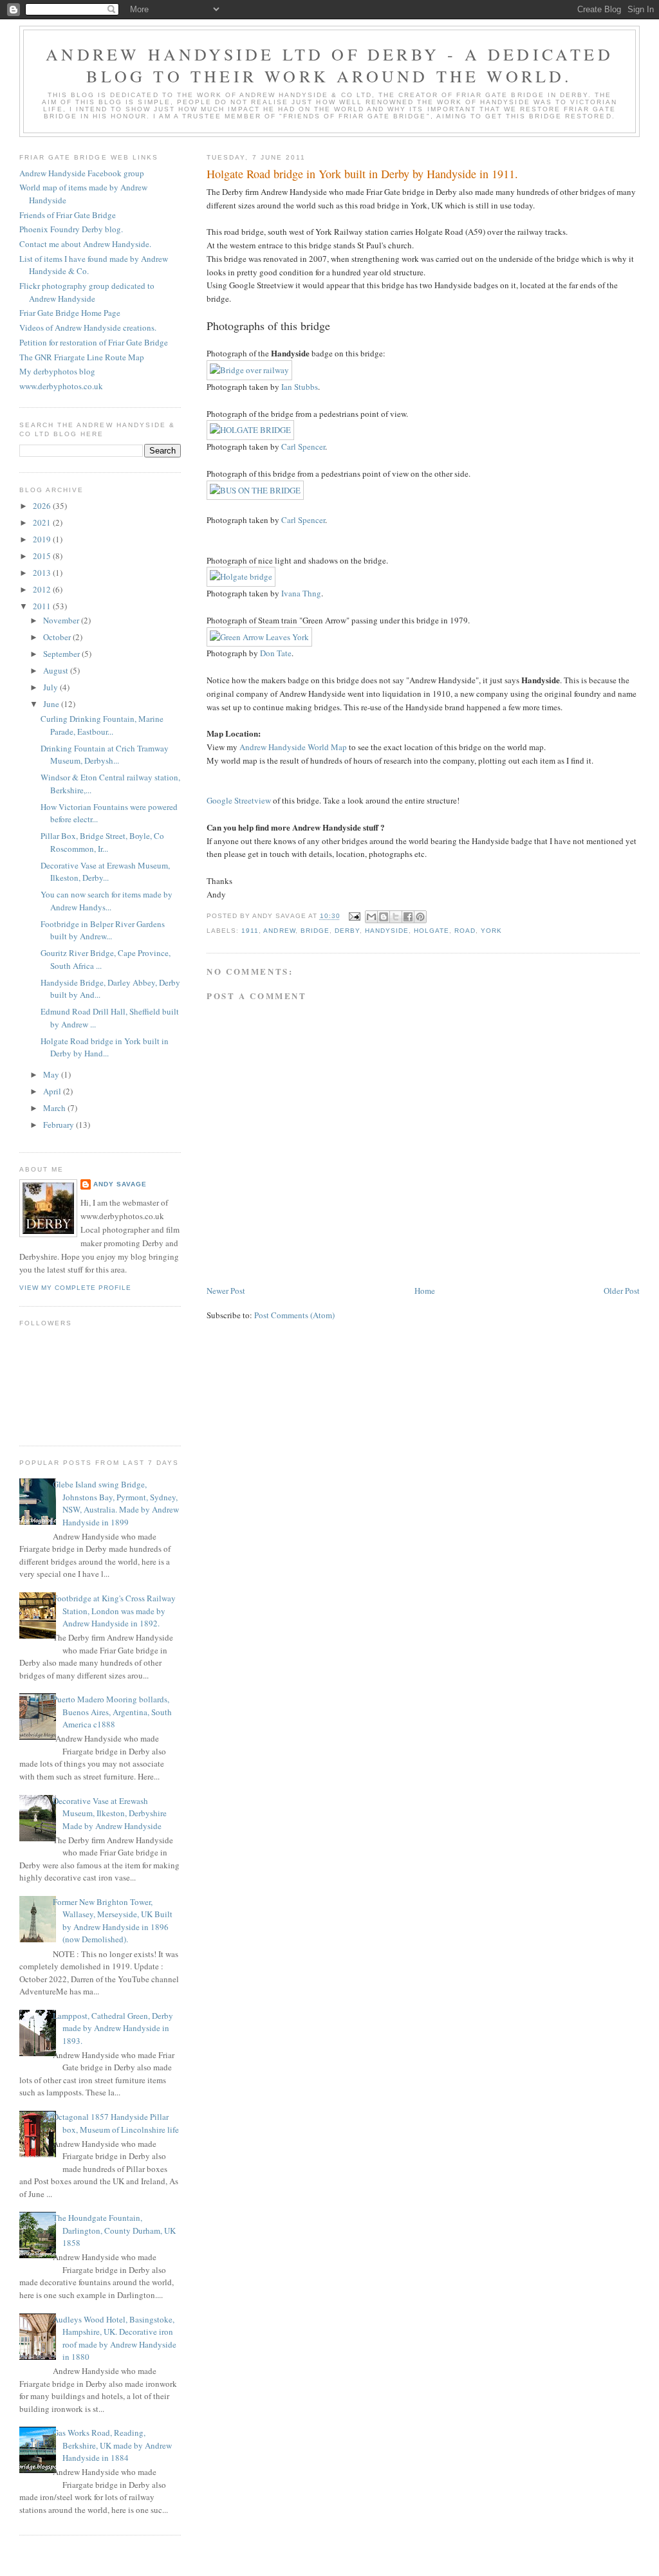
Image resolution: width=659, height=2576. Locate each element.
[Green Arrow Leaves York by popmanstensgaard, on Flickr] (259, 637)
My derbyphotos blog (57, 371)
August (57, 670)
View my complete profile (75, 1288)
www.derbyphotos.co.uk (61, 386)
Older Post (622, 1291)
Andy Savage (120, 1184)
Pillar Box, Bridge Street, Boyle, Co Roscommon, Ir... (102, 842)
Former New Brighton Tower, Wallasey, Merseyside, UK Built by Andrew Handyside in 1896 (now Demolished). (113, 1921)
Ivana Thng (301, 593)
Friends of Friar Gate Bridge (68, 215)
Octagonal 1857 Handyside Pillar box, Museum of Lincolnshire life (116, 2123)
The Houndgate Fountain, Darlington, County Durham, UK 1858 (114, 2230)
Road (465, 931)
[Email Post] (354, 916)
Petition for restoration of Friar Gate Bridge (94, 342)
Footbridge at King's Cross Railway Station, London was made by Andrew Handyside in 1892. (114, 1611)
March (55, 1108)
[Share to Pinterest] (420, 917)
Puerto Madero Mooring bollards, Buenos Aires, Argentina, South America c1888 (112, 1712)
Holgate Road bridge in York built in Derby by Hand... (105, 1047)
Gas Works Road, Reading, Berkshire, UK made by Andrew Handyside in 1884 (112, 2445)
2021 (43, 522)
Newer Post (226, 1291)
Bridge (315, 931)
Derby (347, 931)
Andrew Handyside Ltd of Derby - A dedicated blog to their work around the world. (329, 65)
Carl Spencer (303, 446)
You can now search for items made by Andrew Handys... (107, 901)
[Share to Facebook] (408, 917)
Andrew (279, 931)
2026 (43, 506)
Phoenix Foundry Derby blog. (71, 229)
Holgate (432, 931)
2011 (43, 606)
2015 (43, 556)
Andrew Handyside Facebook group (82, 173)
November (62, 620)
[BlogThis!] (384, 917)
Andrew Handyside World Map (293, 747)
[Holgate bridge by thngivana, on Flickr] (241, 576)
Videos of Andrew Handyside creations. (88, 327)
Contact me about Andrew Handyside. (85, 244)
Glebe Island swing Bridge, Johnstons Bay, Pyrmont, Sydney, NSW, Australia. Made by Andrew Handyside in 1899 (116, 1503)
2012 (43, 589)
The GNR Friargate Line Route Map (82, 357)
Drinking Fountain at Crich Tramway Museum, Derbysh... (105, 755)
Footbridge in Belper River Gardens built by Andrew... (103, 930)
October (58, 637)
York (491, 931)
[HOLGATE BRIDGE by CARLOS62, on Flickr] (250, 430)
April (53, 1091)
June (52, 704)
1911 (250, 931)
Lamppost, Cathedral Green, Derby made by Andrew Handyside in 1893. (113, 2028)
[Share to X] (396, 917)
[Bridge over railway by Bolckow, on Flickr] (249, 370)
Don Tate (276, 653)
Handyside (387, 931)
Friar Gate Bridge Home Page (70, 313)
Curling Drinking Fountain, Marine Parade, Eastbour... (102, 725)
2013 (43, 573)
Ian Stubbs (300, 387)
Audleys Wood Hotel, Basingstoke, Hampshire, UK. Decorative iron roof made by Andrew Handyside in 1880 (115, 2338)
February (60, 1125)
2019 (43, 539)
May (52, 1074)
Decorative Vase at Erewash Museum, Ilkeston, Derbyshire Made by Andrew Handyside (110, 1813)
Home (425, 1291)
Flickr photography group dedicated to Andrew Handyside (87, 292)
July (51, 687)
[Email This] (371, 917)
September (62, 654)
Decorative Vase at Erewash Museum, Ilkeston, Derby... (105, 872)
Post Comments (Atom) (294, 1315)
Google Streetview (239, 800)
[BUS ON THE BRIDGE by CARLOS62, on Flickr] (255, 490)
